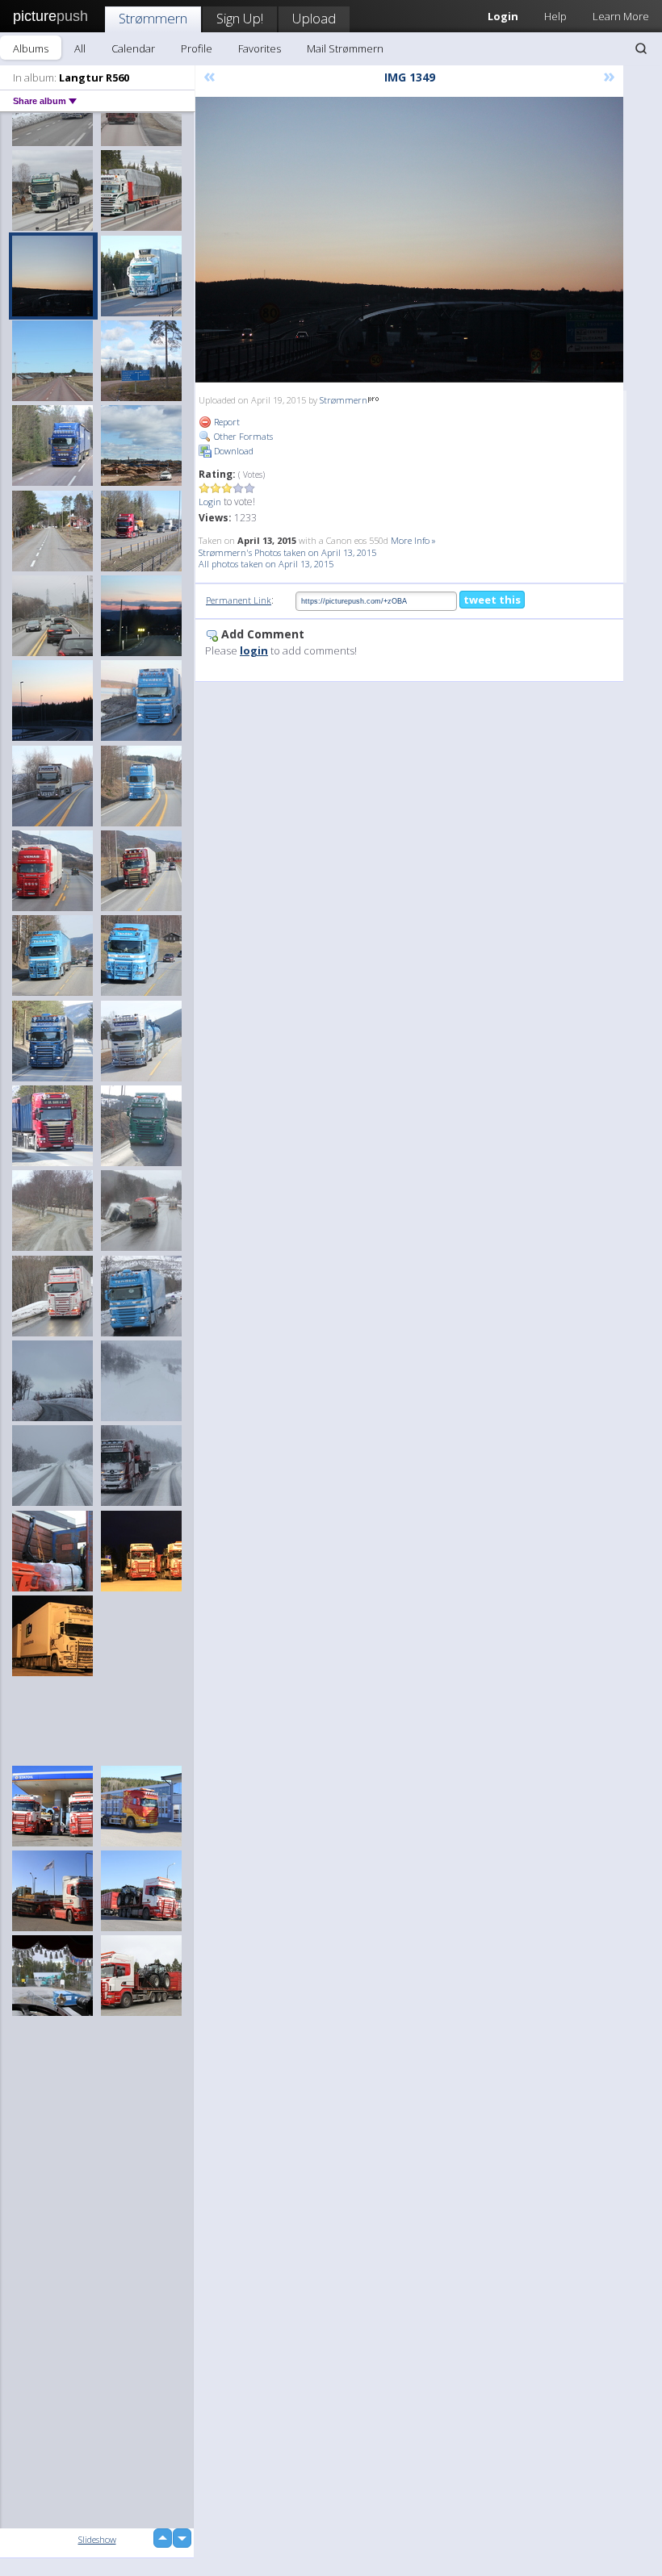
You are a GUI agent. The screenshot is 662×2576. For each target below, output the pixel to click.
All (80, 48)
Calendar (133, 48)
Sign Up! (240, 18)
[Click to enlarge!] (409, 240)
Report (226, 422)
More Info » (413, 540)
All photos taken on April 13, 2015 (266, 564)
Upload (314, 18)
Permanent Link (239, 600)
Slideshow (97, 2539)
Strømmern (153, 18)
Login (210, 502)
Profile (197, 48)
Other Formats (242, 436)
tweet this (492, 600)
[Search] (641, 48)
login (254, 650)
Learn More (621, 16)
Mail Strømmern (345, 48)
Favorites (260, 48)
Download (233, 451)
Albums (31, 48)
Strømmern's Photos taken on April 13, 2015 (287, 552)
